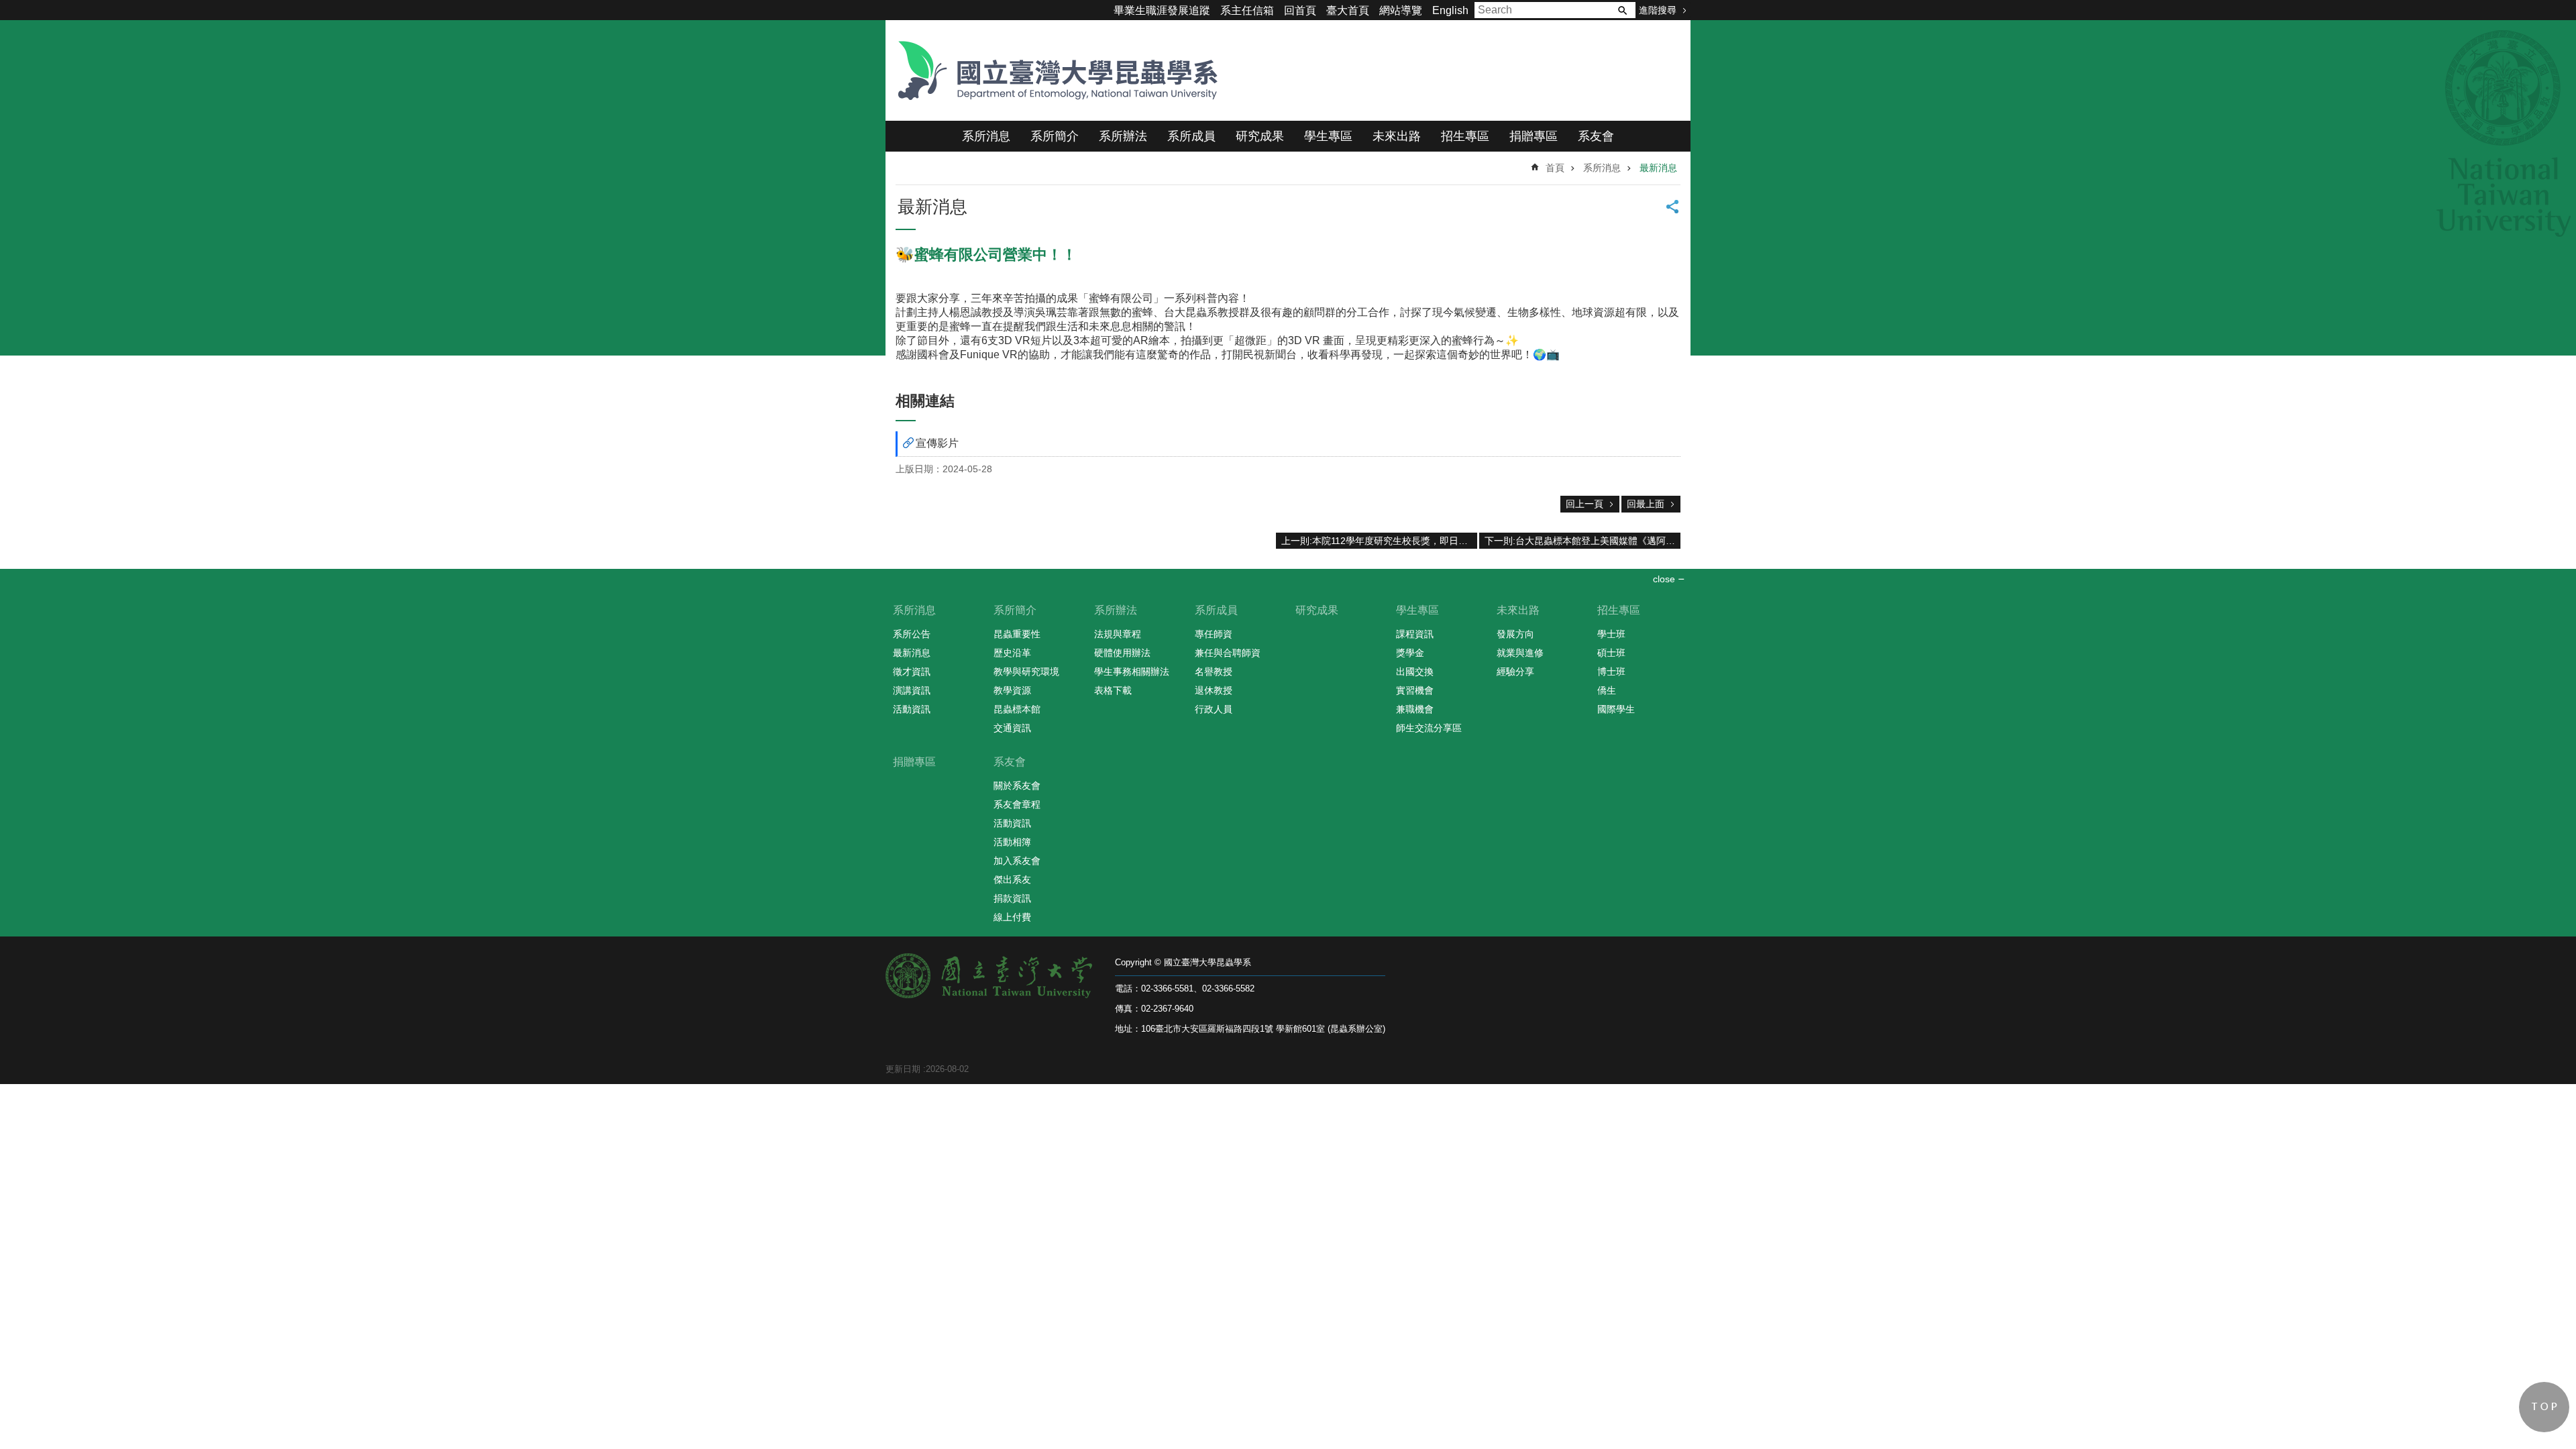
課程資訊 (1415, 634)
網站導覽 (1401, 10)
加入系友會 (1017, 861)
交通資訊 (1012, 728)
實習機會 (1415, 690)
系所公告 (912, 634)
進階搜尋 (1658, 10)
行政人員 (1214, 709)
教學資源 (1012, 690)
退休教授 (1214, 690)
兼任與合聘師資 (1228, 653)
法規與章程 (1118, 634)
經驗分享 (1515, 672)
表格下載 (1113, 690)
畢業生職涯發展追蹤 (1162, 10)
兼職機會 (1415, 709)
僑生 (1607, 690)
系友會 (1596, 136)
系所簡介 (1055, 136)
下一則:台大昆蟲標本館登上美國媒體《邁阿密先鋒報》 (1582, 541)
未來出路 (1397, 136)
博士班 (1611, 672)
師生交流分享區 (1429, 728)
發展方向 (1515, 634)
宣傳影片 (937, 443)
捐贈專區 (1534, 136)
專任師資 (1214, 634)
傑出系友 (1012, 879)
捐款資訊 (1012, 898)
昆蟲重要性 (1017, 634)
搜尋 (1622, 10)
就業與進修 (1520, 653)
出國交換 (1415, 672)
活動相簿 (1012, 842)
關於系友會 (1017, 786)
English (1450, 10)
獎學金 (1410, 653)
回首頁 (1300, 10)
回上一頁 (1585, 504)
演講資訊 (912, 690)
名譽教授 (1214, 672)
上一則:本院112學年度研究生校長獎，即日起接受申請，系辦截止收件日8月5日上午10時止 (1379, 541)
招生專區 (1465, 136)
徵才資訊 (912, 672)
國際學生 (1616, 709)
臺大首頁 (1348, 10)
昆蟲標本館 (1017, 709)
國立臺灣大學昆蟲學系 (1053, 70)
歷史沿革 (1012, 653)
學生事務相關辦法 (1132, 672)
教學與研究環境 (1026, 672)
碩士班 (1611, 653)
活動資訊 (912, 709)
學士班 (1611, 634)
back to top (2544, 1407)
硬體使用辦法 (1122, 653)
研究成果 (1260, 136)
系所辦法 (1123, 136)
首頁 (1555, 168)
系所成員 (1191, 136)
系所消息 (986, 136)
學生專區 (1328, 136)
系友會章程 (1017, 804)
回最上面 (1646, 504)
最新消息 (1658, 168)
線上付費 (1012, 917)
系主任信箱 (1247, 10)
